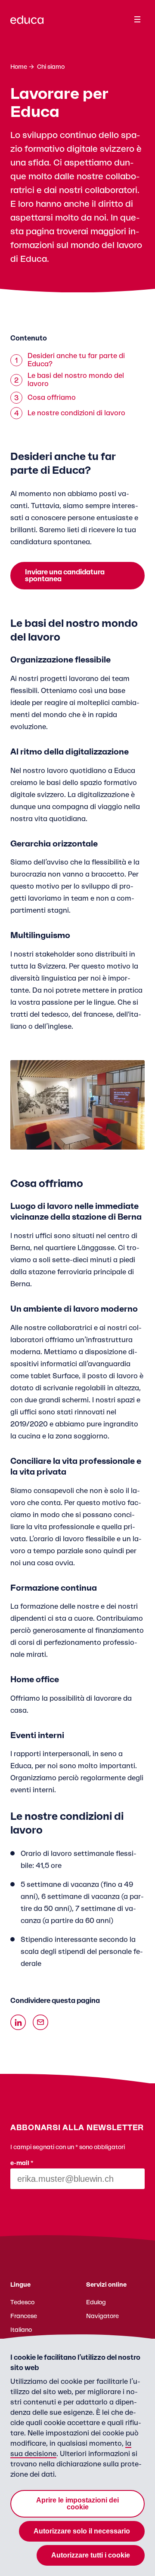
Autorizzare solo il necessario (82, 2531)
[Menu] (137, 19)
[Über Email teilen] (40, 2022)
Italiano (21, 2330)
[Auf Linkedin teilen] (18, 2022)
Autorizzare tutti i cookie (91, 2555)
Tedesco (22, 2303)
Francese (24, 2316)
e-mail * (22, 2163)
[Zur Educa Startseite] (27, 24)
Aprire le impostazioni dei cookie (77, 2504)
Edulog (96, 2303)
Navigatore (102, 2316)
